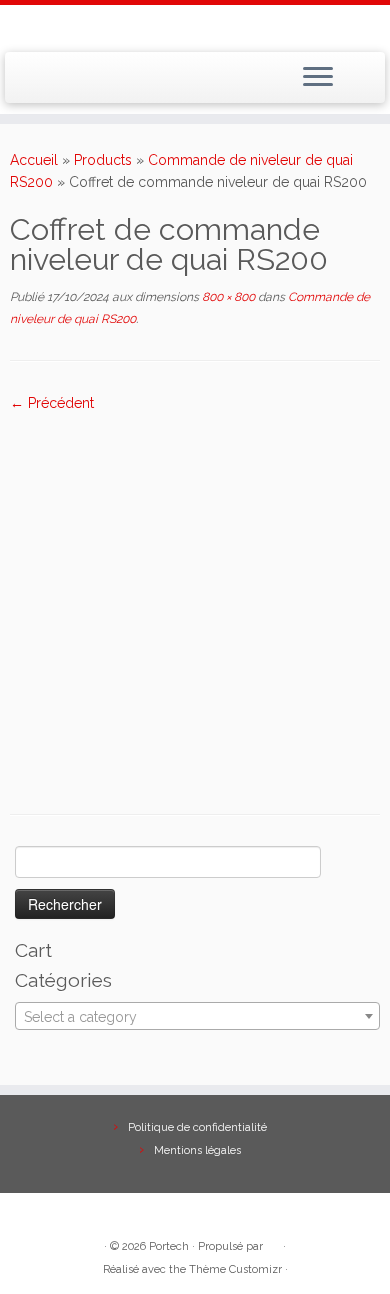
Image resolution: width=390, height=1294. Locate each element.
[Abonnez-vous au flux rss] (24, 84)
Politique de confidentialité (197, 1127)
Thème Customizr (235, 1269)
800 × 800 (227, 297)
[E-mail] (46, 84)
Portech (169, 1246)
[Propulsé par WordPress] (273, 1243)
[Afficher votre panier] (357, 72)
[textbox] (197, 1017)
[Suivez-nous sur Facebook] (68, 84)
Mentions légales (197, 1150)
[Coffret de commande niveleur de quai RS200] (195, 597)
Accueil (34, 160)
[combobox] (197, 1016)
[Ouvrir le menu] (318, 78)
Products (103, 160)
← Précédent (52, 403)
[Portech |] (195, 26)
